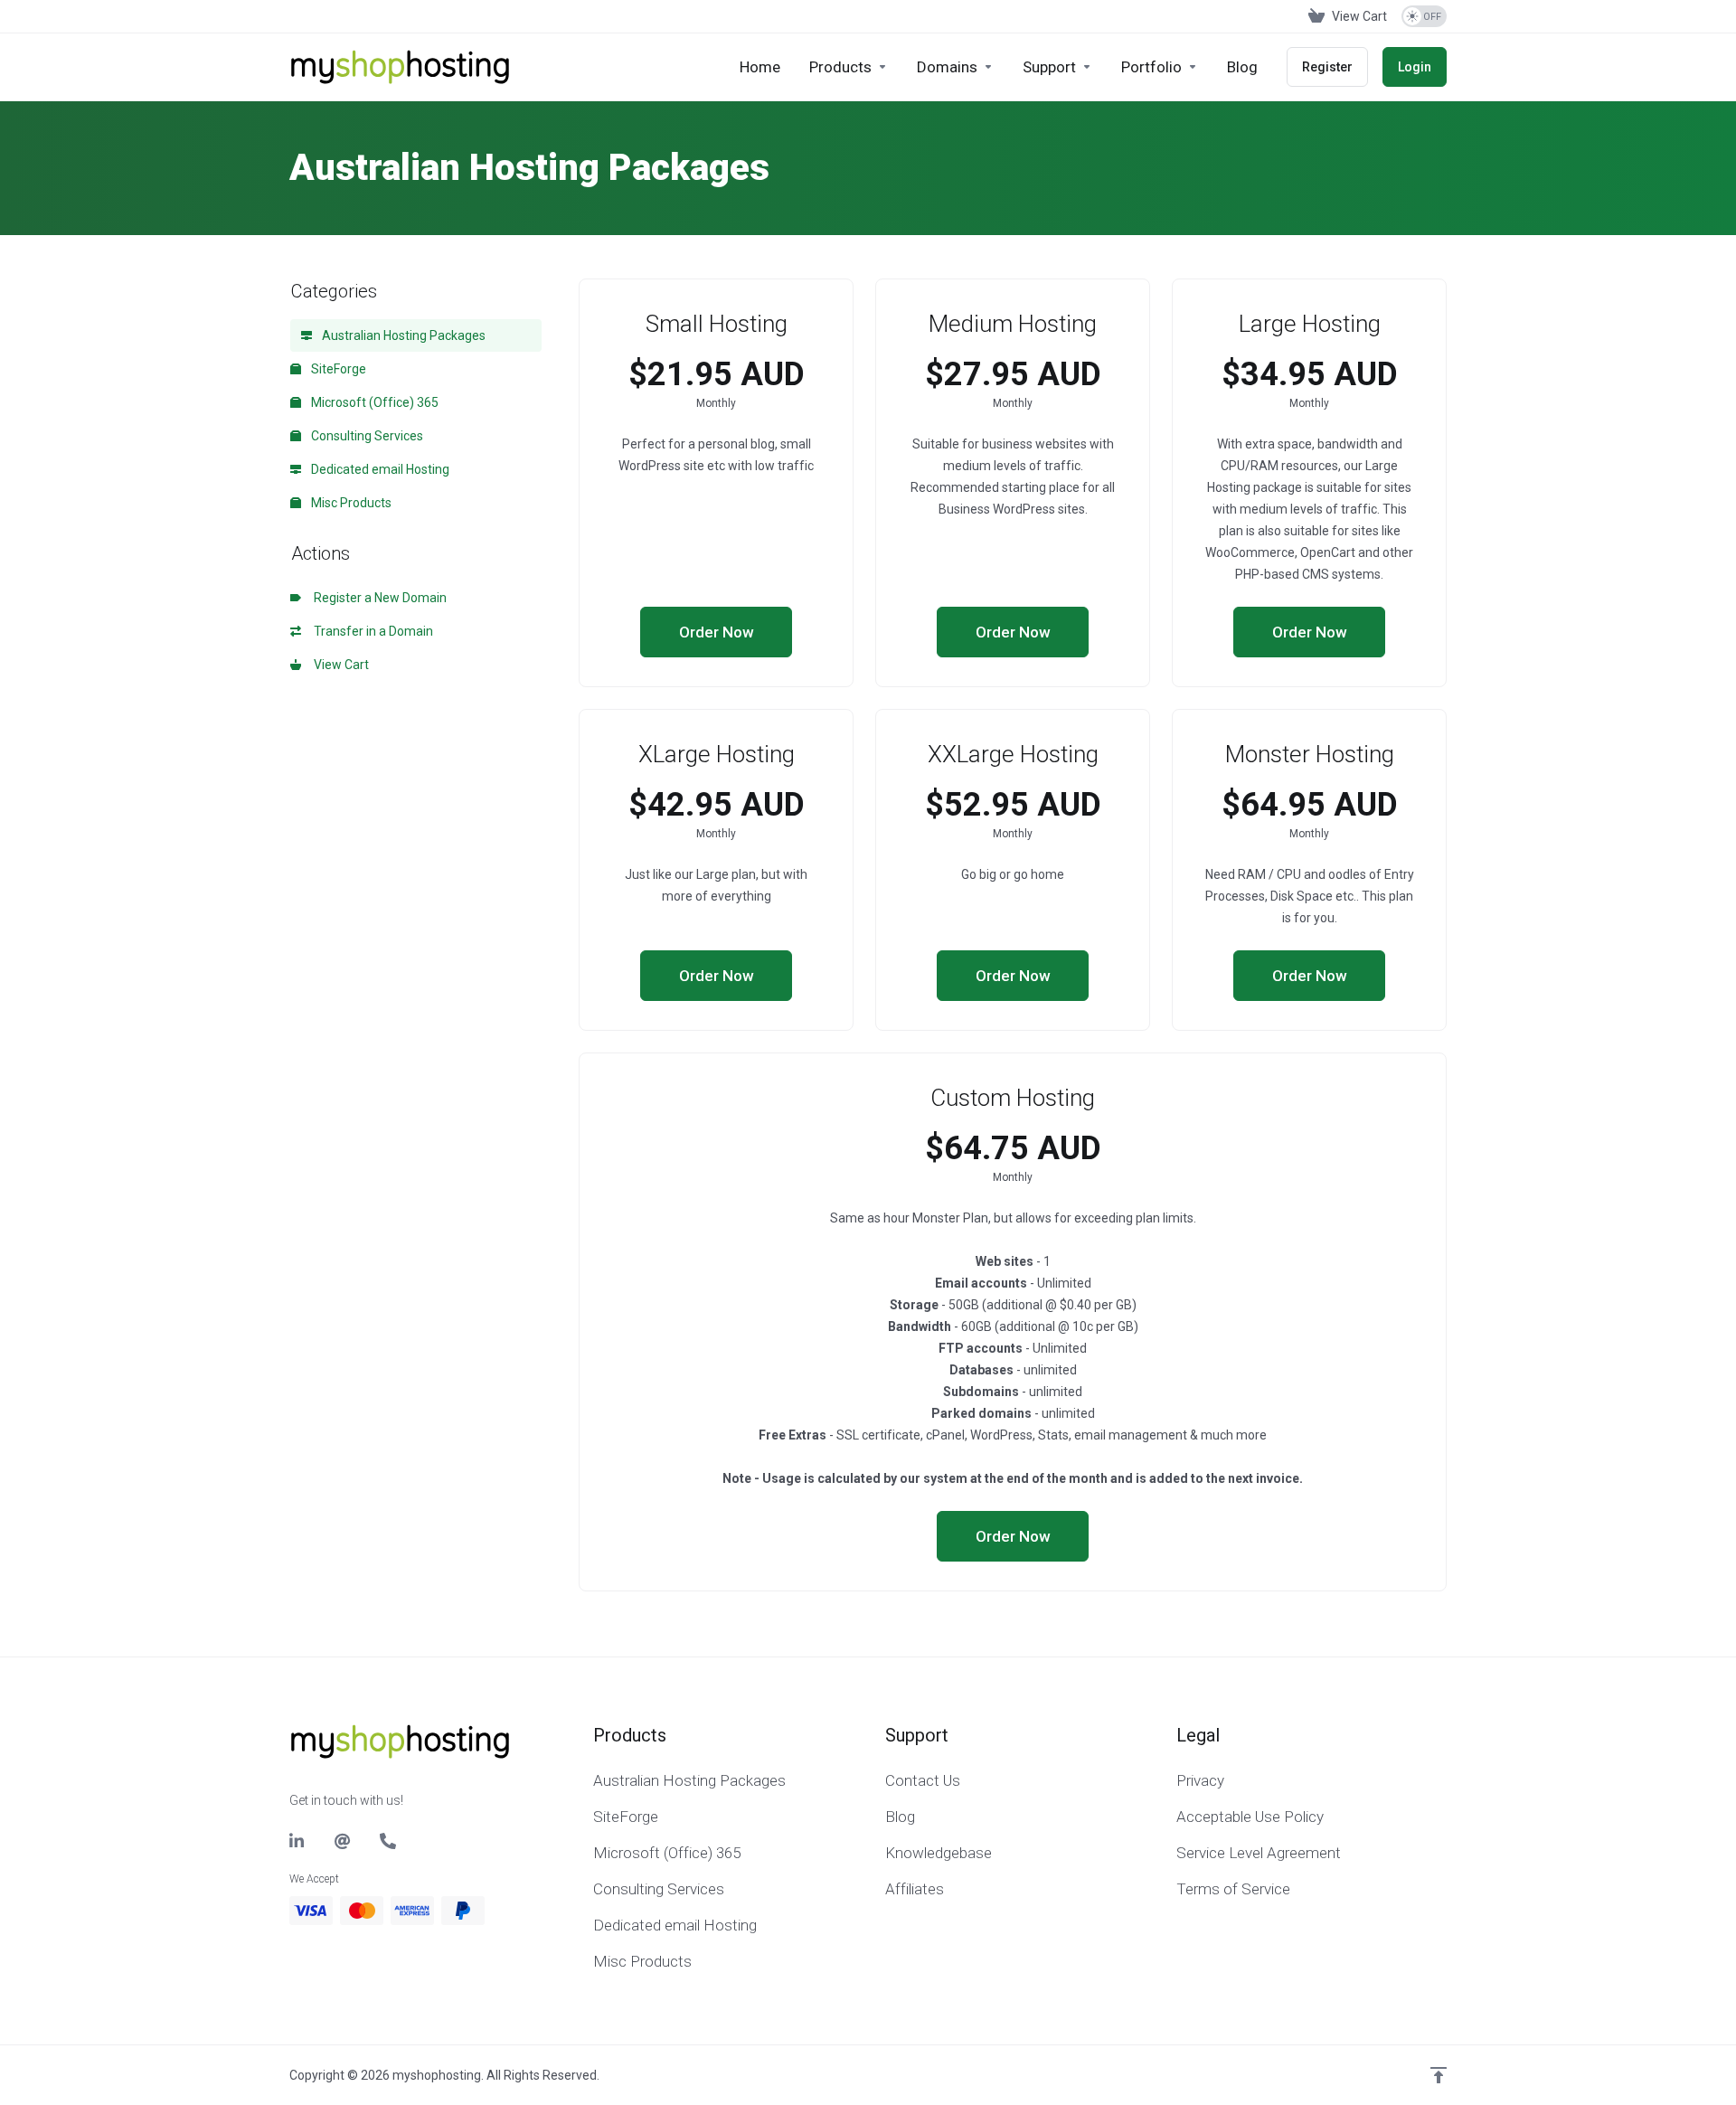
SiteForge (337, 369)
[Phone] (388, 1841)
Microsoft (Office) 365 (373, 402)
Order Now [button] (717, 632)
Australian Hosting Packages (402, 335)
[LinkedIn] (297, 1841)
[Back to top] (1439, 2075)
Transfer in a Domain (371, 631)
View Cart (339, 665)
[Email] (343, 1841)
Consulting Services (366, 436)
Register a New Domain (377, 598)
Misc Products (350, 503)
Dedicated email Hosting (379, 469)
